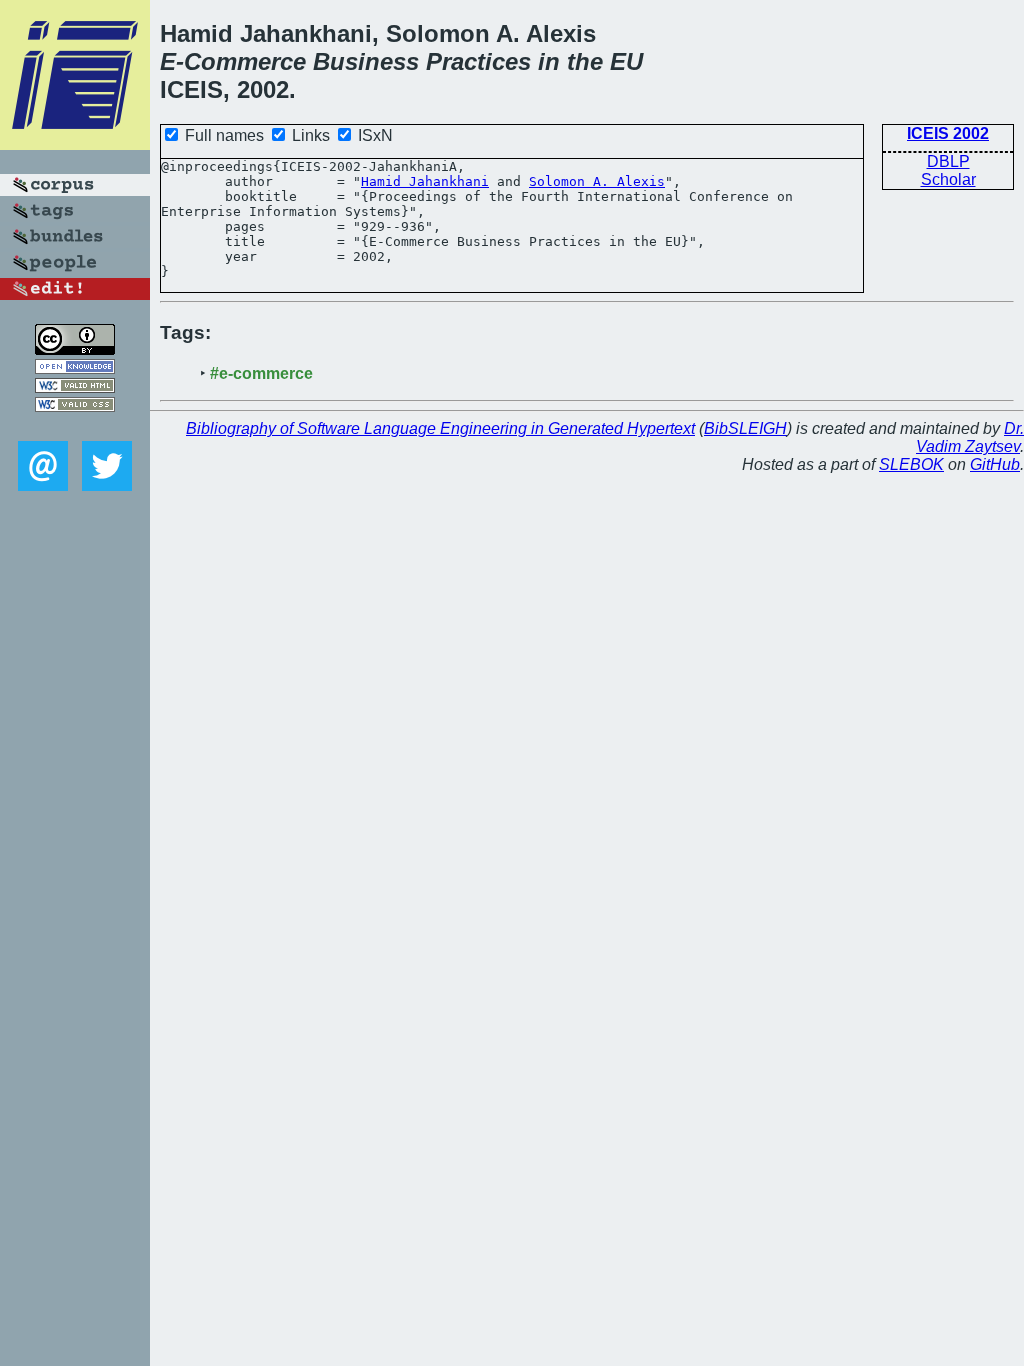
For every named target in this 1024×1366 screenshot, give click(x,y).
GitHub (995, 464)
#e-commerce (261, 373)
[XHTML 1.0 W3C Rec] (75, 387)
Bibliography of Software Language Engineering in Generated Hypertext (440, 428)
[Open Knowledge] (75, 368)
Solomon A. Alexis (597, 181)
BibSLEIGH (745, 428)
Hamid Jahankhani (425, 181)
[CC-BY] (75, 349)
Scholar (948, 179)
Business (366, 61)
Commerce (245, 61)
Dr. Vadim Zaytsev (970, 437)
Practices (478, 61)
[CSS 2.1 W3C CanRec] (75, 426)
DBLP (948, 161)
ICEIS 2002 (948, 133)
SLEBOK (911, 464)
